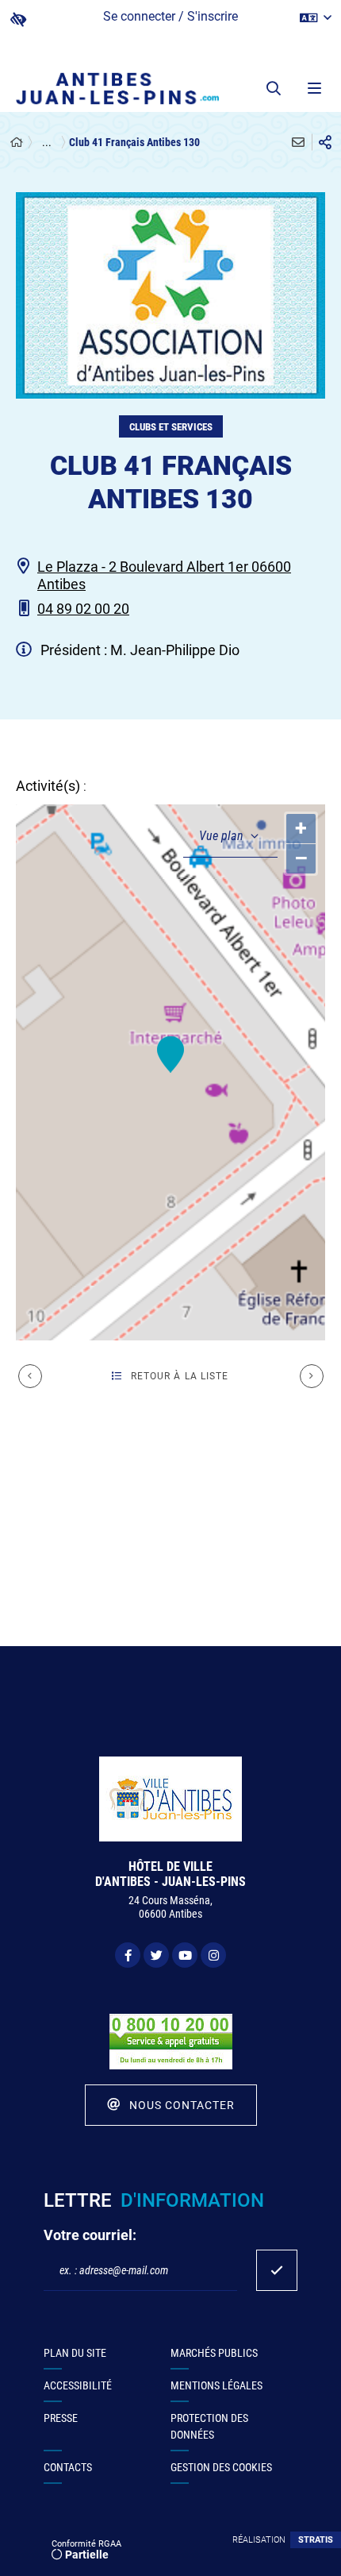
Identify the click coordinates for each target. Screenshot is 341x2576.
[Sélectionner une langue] (316, 18)
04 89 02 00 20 (83, 609)
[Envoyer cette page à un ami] (298, 142)
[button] (274, 88)
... (47, 142)
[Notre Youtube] (185, 1955)
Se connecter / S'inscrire (170, 16)
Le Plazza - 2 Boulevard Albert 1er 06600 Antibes (164, 576)
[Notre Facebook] (128, 1955)
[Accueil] (17, 143)
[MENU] (313, 88)
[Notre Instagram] (213, 1955)
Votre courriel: (90, 2235)
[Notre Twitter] (156, 1955)
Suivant (312, 1376)
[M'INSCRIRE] (277, 2270)
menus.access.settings (18, 19)
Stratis (316, 2540)
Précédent (30, 1376)
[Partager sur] (325, 142)
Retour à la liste (180, 1376)
